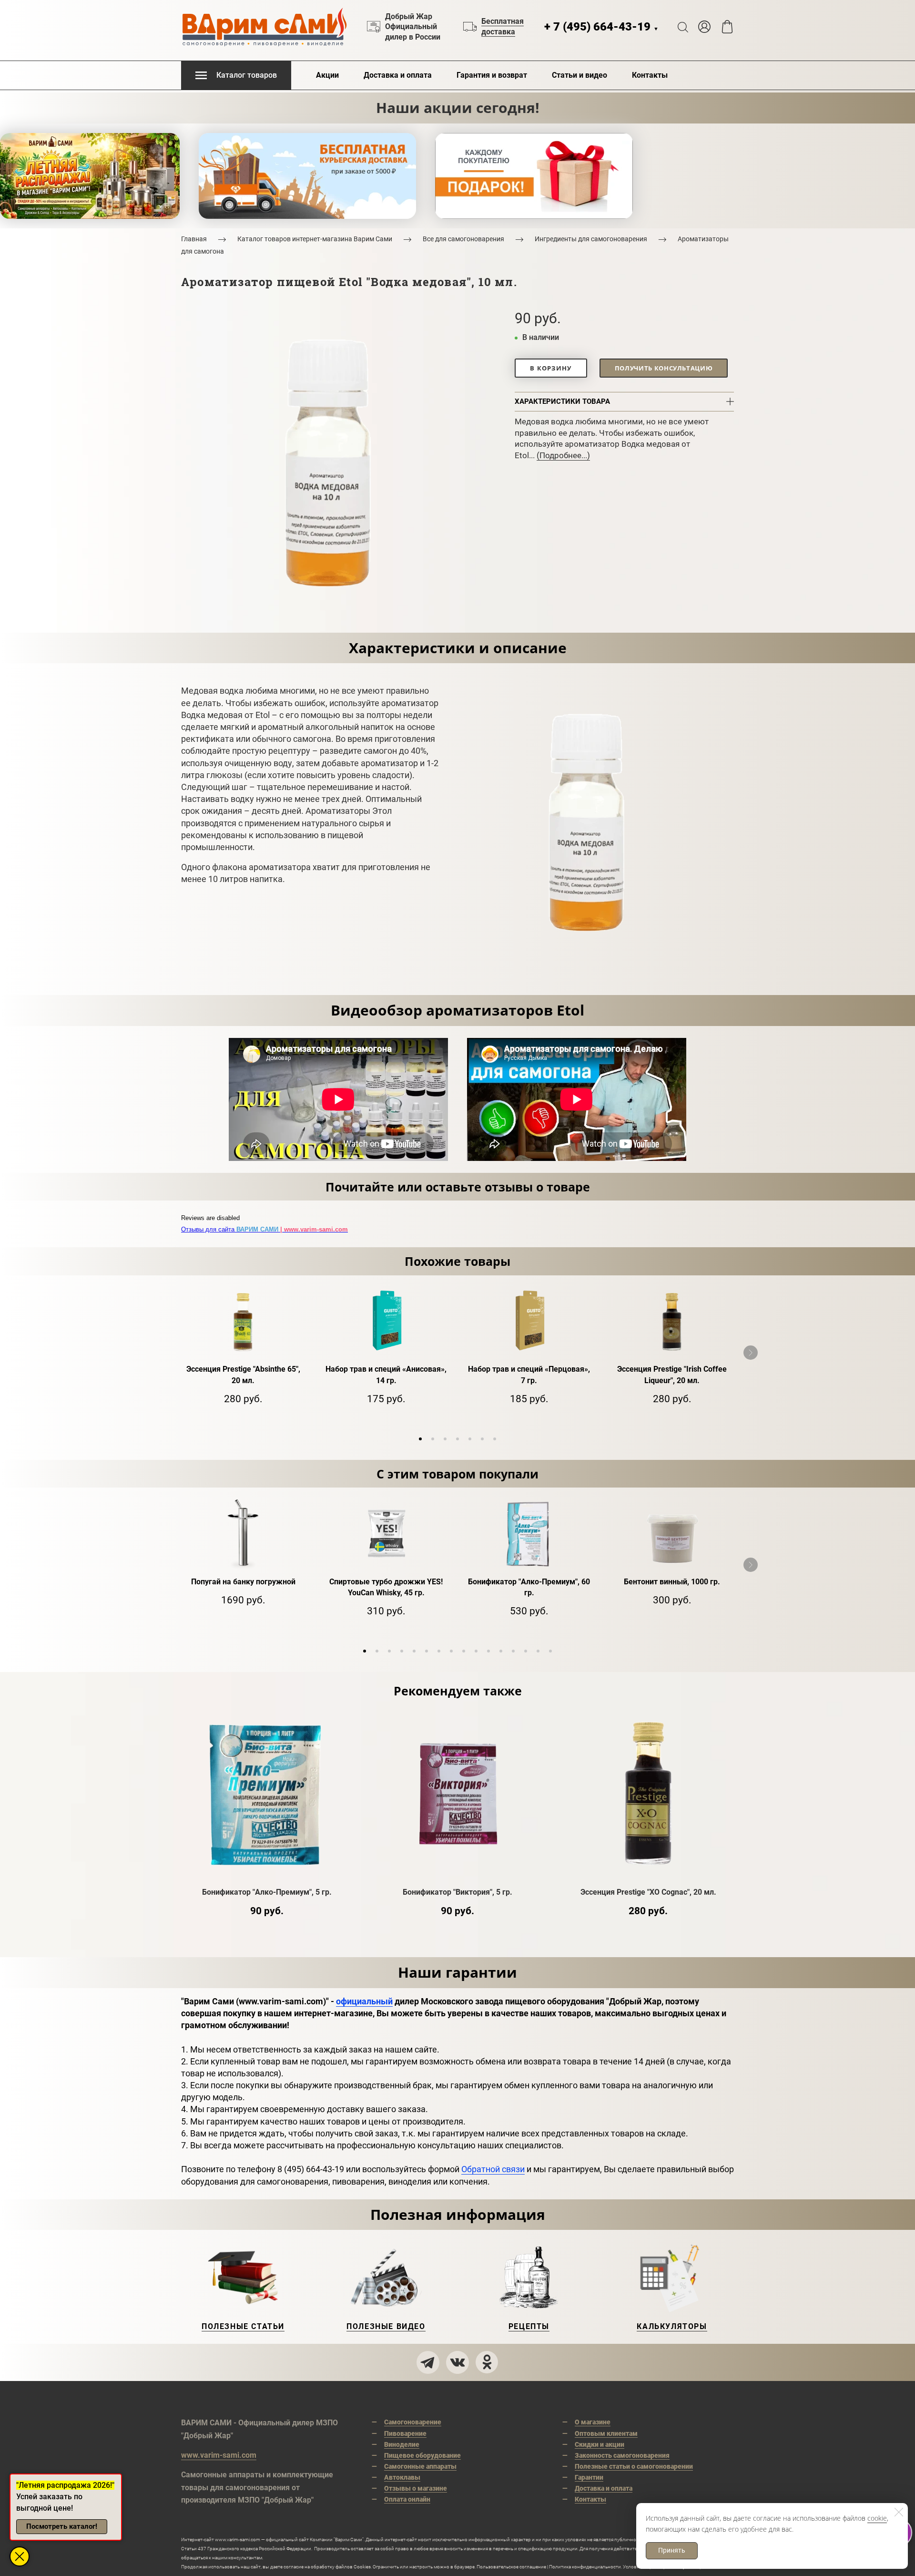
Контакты (650, 75)
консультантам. (246, 2558)
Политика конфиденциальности (585, 2567)
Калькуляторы (672, 2326)
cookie (877, 2518)
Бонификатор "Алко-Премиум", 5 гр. (267, 1892)
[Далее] (751, 1353)
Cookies (362, 2567)
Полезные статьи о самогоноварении (634, 2466)
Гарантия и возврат (492, 75)
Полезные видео (386, 2326)
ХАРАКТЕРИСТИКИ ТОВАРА (562, 401)
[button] (420, 1439)
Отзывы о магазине (416, 2488)
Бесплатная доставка (503, 26)
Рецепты (529, 2326)
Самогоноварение (413, 2422)
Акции (327, 75)
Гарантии (589, 2477)
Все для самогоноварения (463, 239)
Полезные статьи (243, 2326)
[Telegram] (428, 2362)
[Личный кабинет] (704, 27)
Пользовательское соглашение (511, 2567)
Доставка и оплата (398, 75)
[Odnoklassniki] (487, 2362)
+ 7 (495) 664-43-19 (601, 27)
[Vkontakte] (457, 2362)
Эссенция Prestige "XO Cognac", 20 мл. (648, 1892)
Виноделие (402, 2444)
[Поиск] (683, 27)
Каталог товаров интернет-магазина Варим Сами (315, 239)
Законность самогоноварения (622, 2455)
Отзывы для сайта (264, 1229)
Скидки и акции (600, 2444)
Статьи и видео (579, 75)
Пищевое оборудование (422, 2455)
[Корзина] (727, 27)
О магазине (593, 2422)
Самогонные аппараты (420, 2466)
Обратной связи (493, 2169)
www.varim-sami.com (219, 2455)
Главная (194, 239)
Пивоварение (405, 2433)
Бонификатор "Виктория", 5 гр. (457, 1892)
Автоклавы (402, 2477)
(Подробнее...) (563, 455)
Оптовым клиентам (606, 2433)
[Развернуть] (20, 2556)
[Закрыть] (899, 2512)
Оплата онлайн (407, 2499)
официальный (364, 2001)
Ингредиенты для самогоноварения (591, 239)
